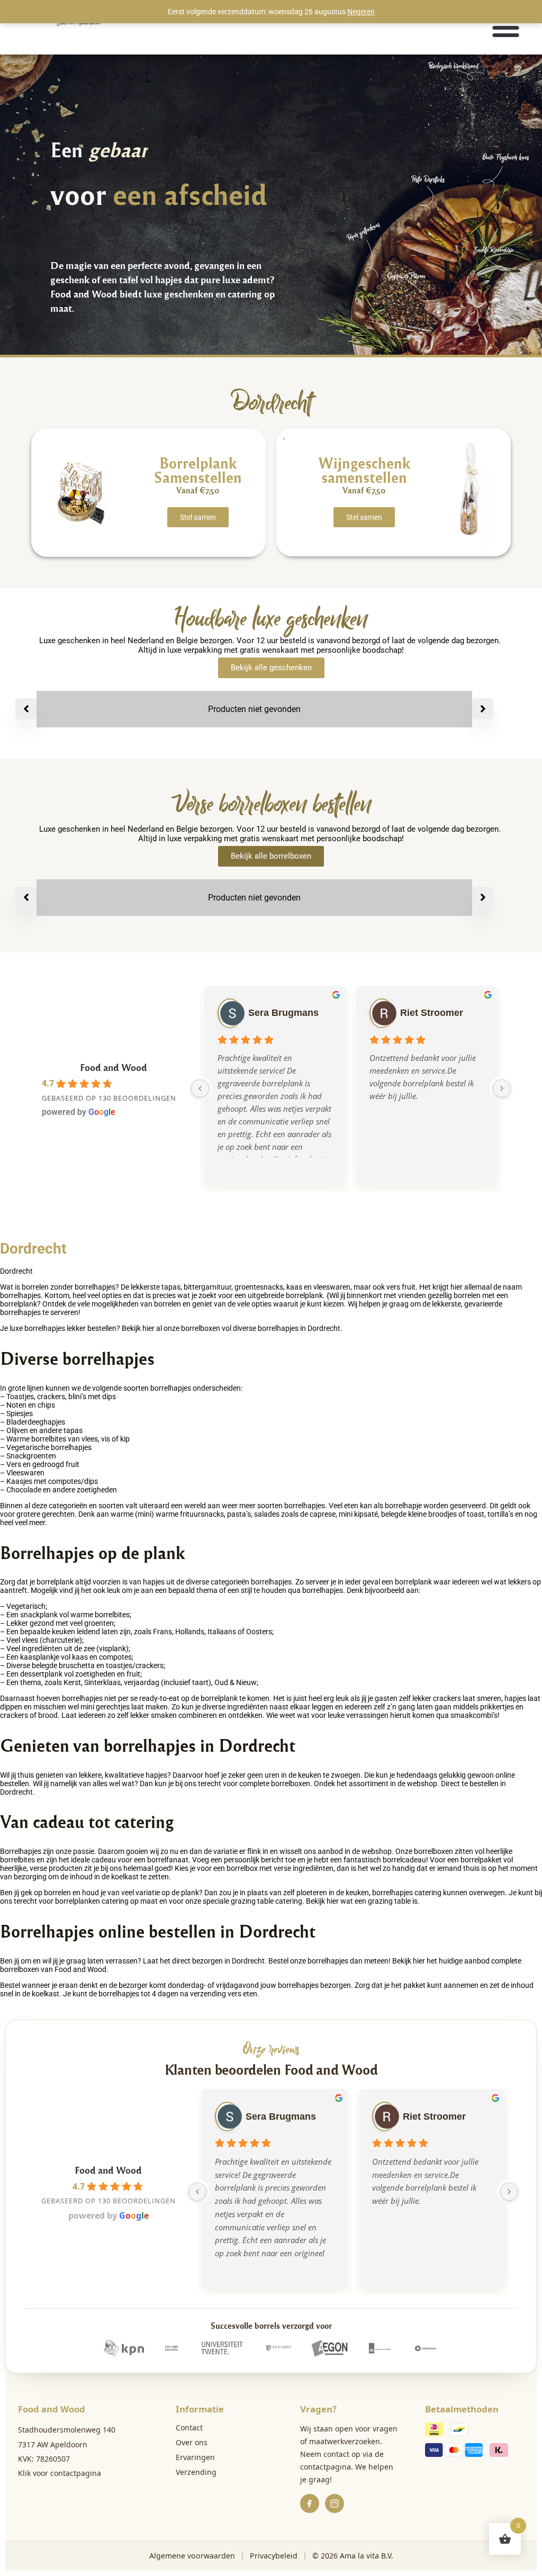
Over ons (192, 2442)
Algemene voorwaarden (192, 2556)
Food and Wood (114, 1067)
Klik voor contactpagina (60, 2473)
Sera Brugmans (283, 1013)
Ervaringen (195, 2457)
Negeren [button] (361, 12)
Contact (189, 2428)
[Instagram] (335, 2503)
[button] (506, 27)
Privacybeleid (274, 2556)
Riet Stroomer (432, 1013)
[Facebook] (310, 2503)
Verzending (196, 2472)
